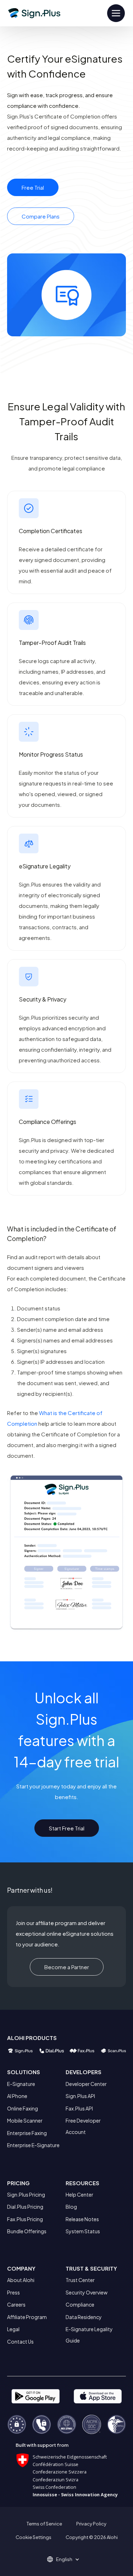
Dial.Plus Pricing (25, 2207)
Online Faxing (23, 2108)
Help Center (79, 2194)
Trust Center (80, 2280)
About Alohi (21, 2280)
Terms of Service (44, 2524)
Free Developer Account (83, 2126)
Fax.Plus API (79, 2108)
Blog (71, 2207)
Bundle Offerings (27, 2231)
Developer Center (86, 2084)
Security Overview (87, 2292)
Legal (13, 2329)
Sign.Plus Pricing (26, 2194)
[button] (67, 2559)
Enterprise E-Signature (33, 2145)
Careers (16, 2304)
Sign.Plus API (80, 2096)
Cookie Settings (34, 2537)
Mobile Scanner (25, 2120)
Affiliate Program (27, 2317)
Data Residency (84, 2317)
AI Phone (17, 2096)
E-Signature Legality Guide (89, 2335)
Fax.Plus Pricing (25, 2219)
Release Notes (82, 2219)
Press (13, 2292)
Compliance (80, 2304)
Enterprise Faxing (27, 2133)
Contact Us (20, 2341)
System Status (83, 2231)
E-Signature (21, 2084)
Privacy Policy (91, 2524)
